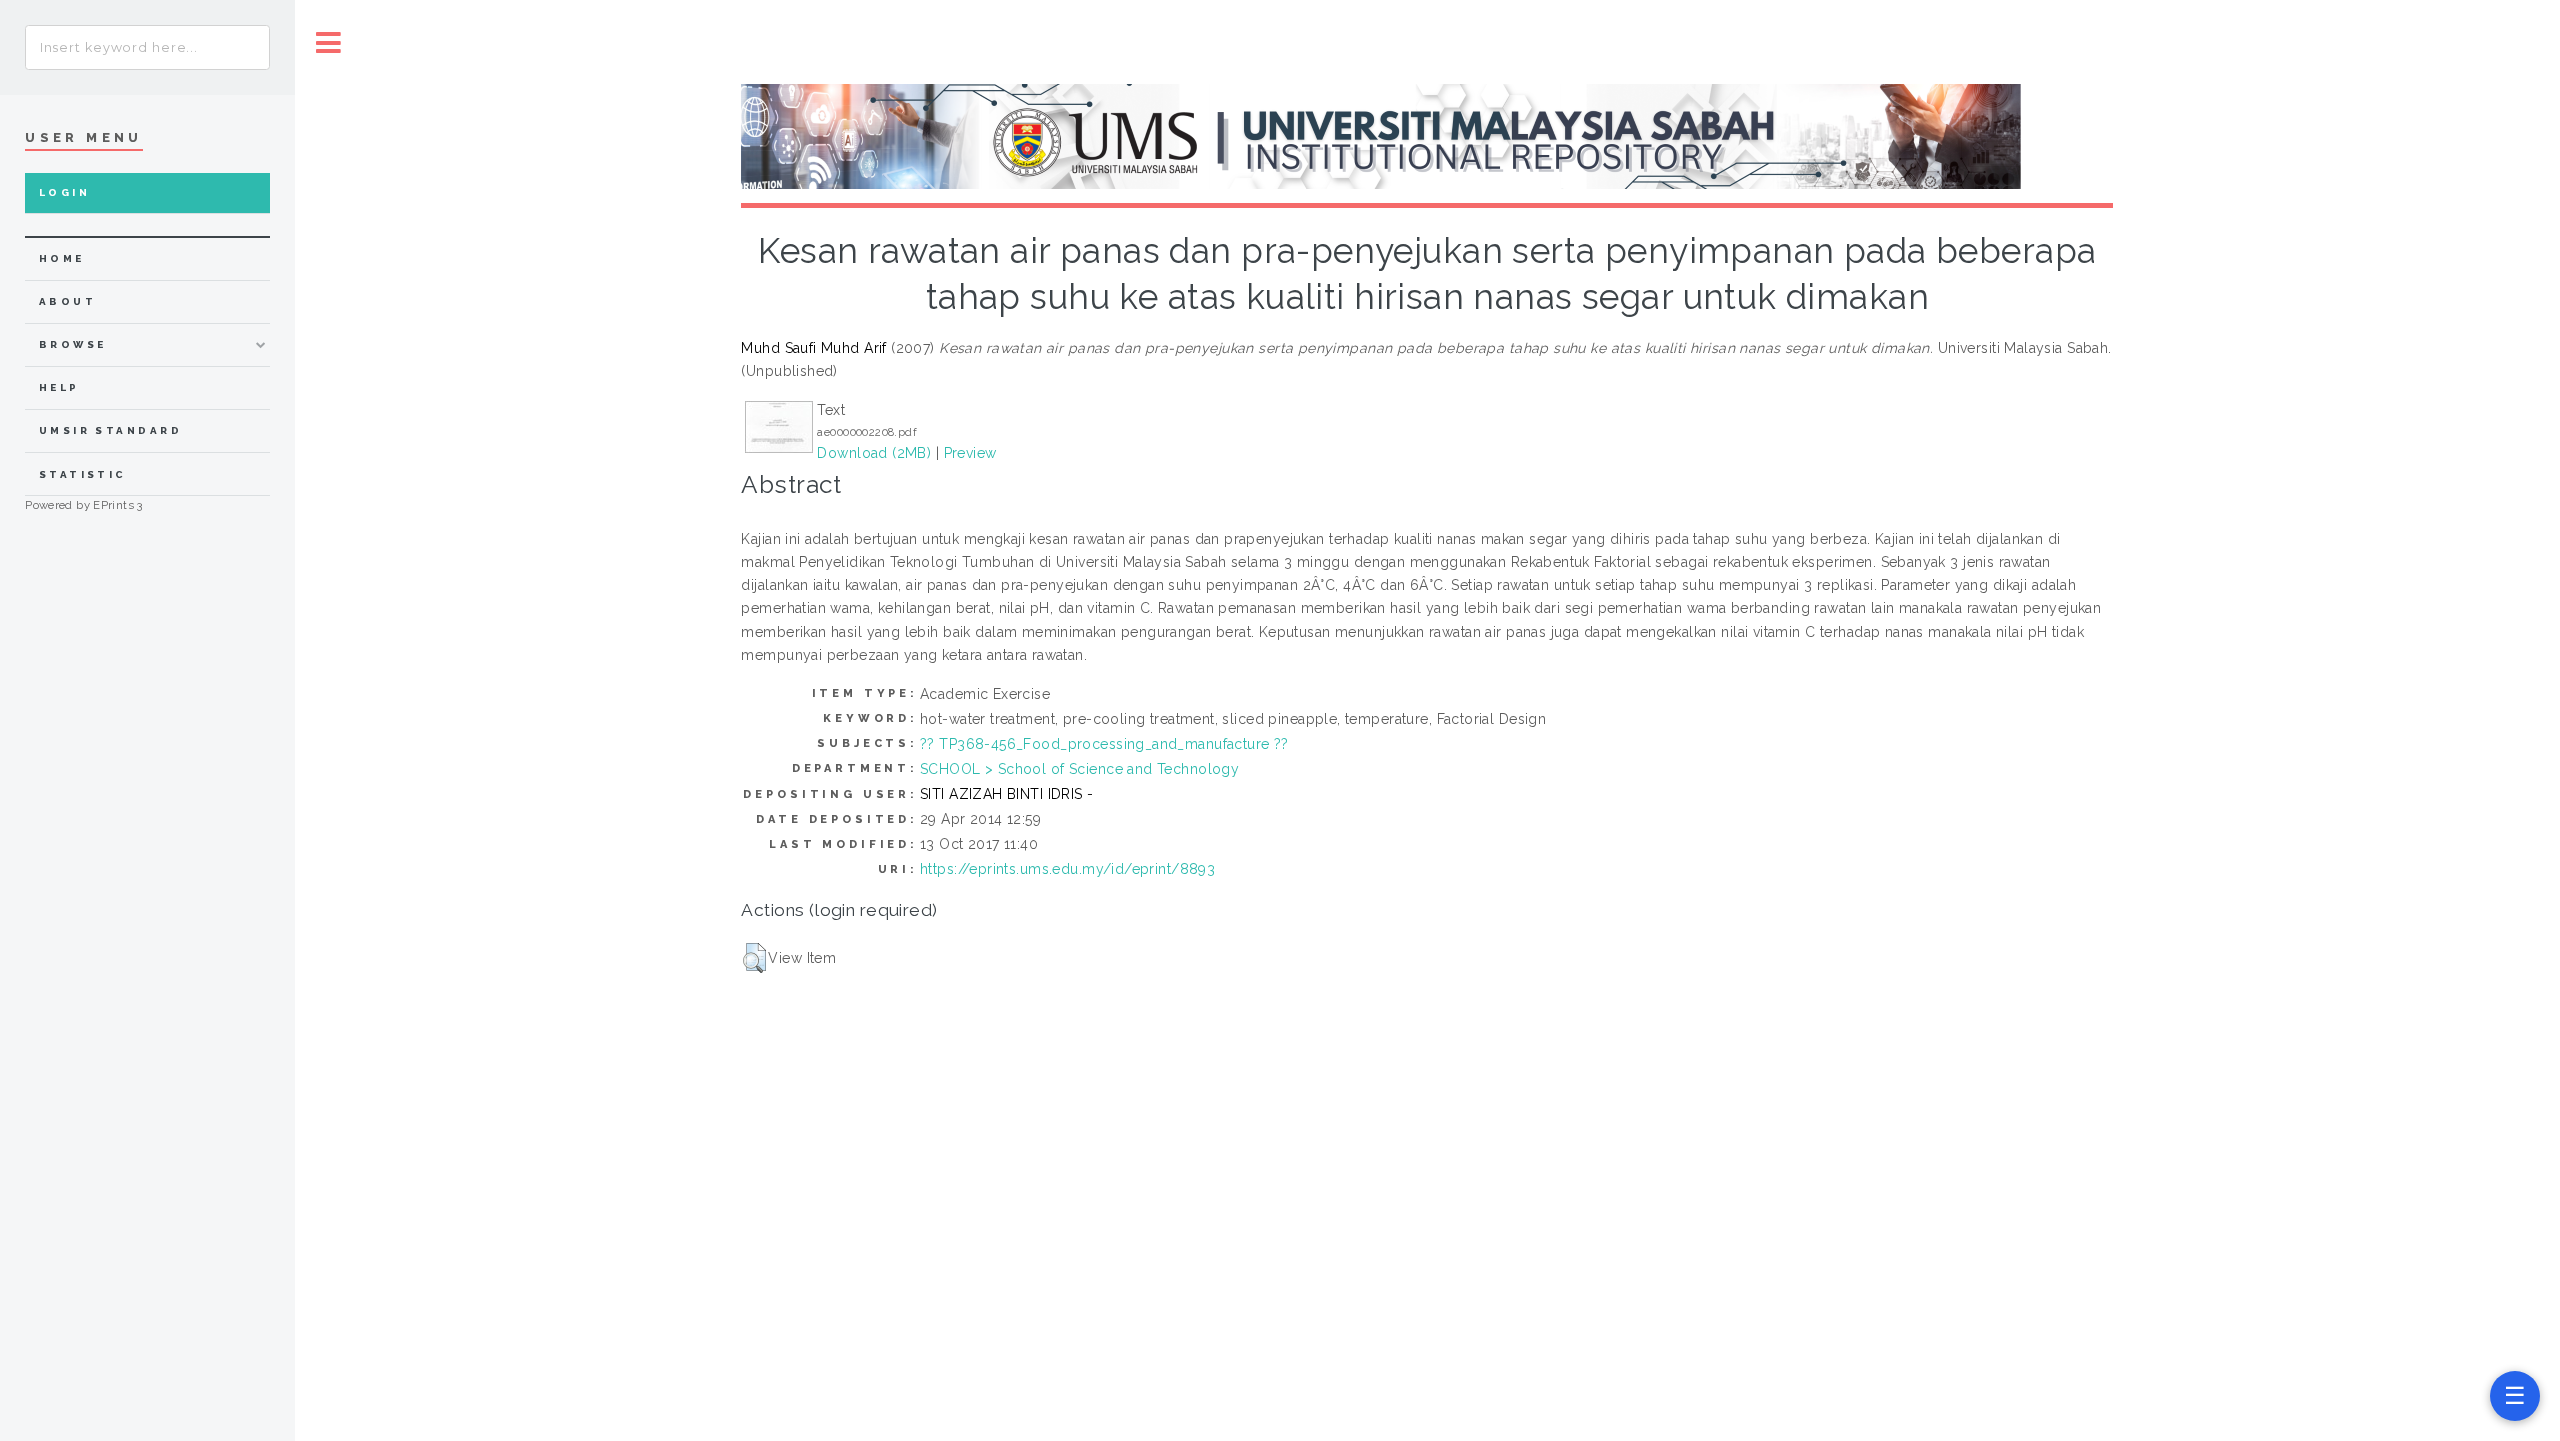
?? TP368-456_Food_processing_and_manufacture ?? (1104, 744)
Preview (970, 453)
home (62, 258)
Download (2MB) (874, 453)
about (67, 301)
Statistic (83, 474)
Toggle (329, 42)
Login (64, 192)
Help (59, 387)
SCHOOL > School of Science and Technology (1079, 769)
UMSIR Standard (111, 430)
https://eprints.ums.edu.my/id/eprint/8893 (1067, 869)
